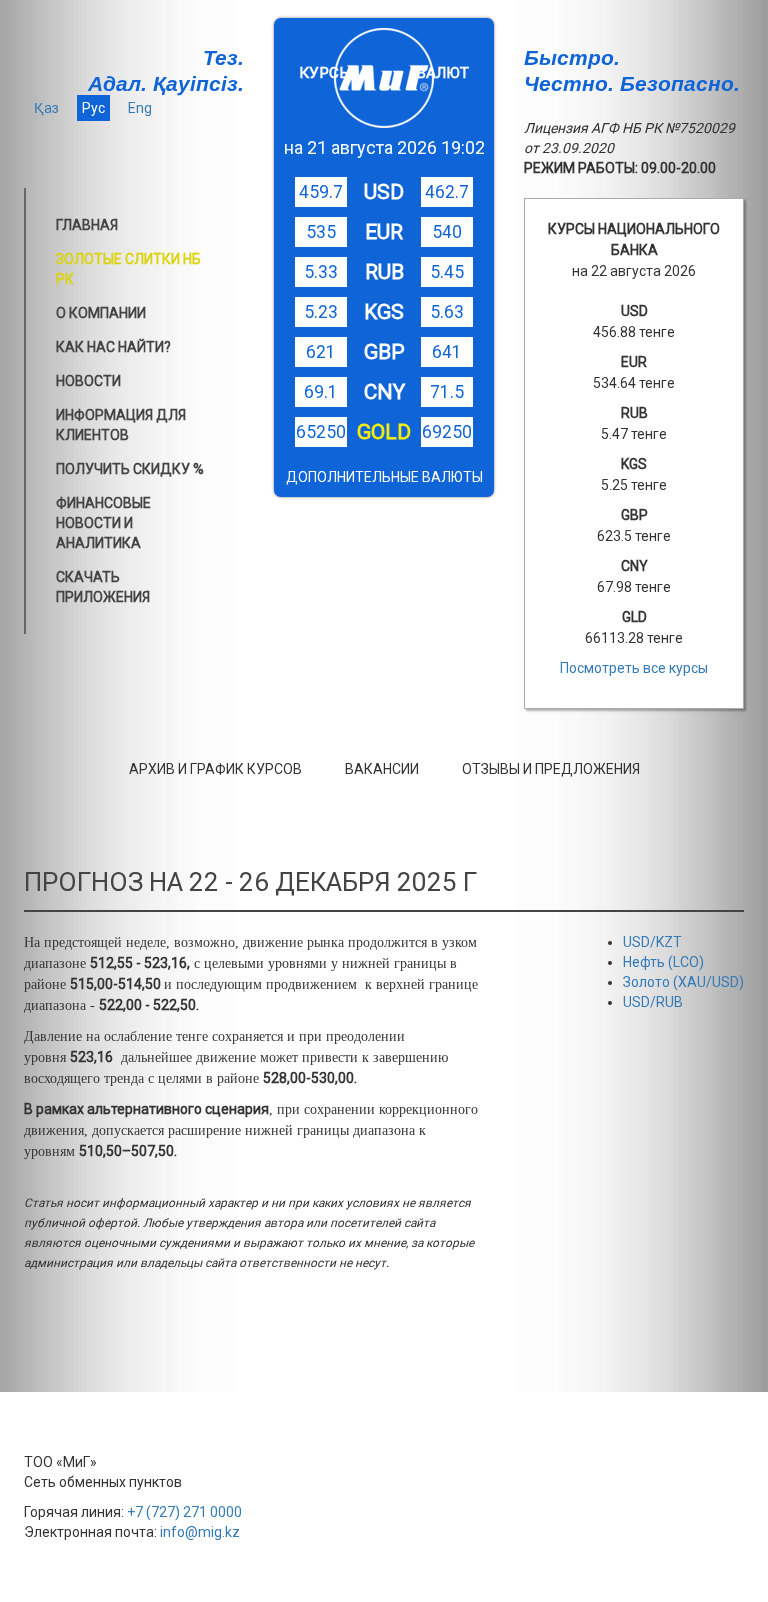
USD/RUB (653, 1002)
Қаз (46, 108)
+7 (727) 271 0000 (184, 1512)
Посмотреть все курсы (634, 668)
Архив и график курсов (215, 769)
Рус (93, 108)
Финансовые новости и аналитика (103, 523)
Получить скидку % (130, 469)
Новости (88, 381)
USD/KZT (652, 942)
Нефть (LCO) (663, 962)
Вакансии (382, 769)
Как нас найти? (113, 347)
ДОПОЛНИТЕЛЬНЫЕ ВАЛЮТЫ (384, 477)
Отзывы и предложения (551, 769)
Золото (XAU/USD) (683, 982)
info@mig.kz (200, 1532)
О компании (101, 313)
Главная (87, 225)
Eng (140, 108)
